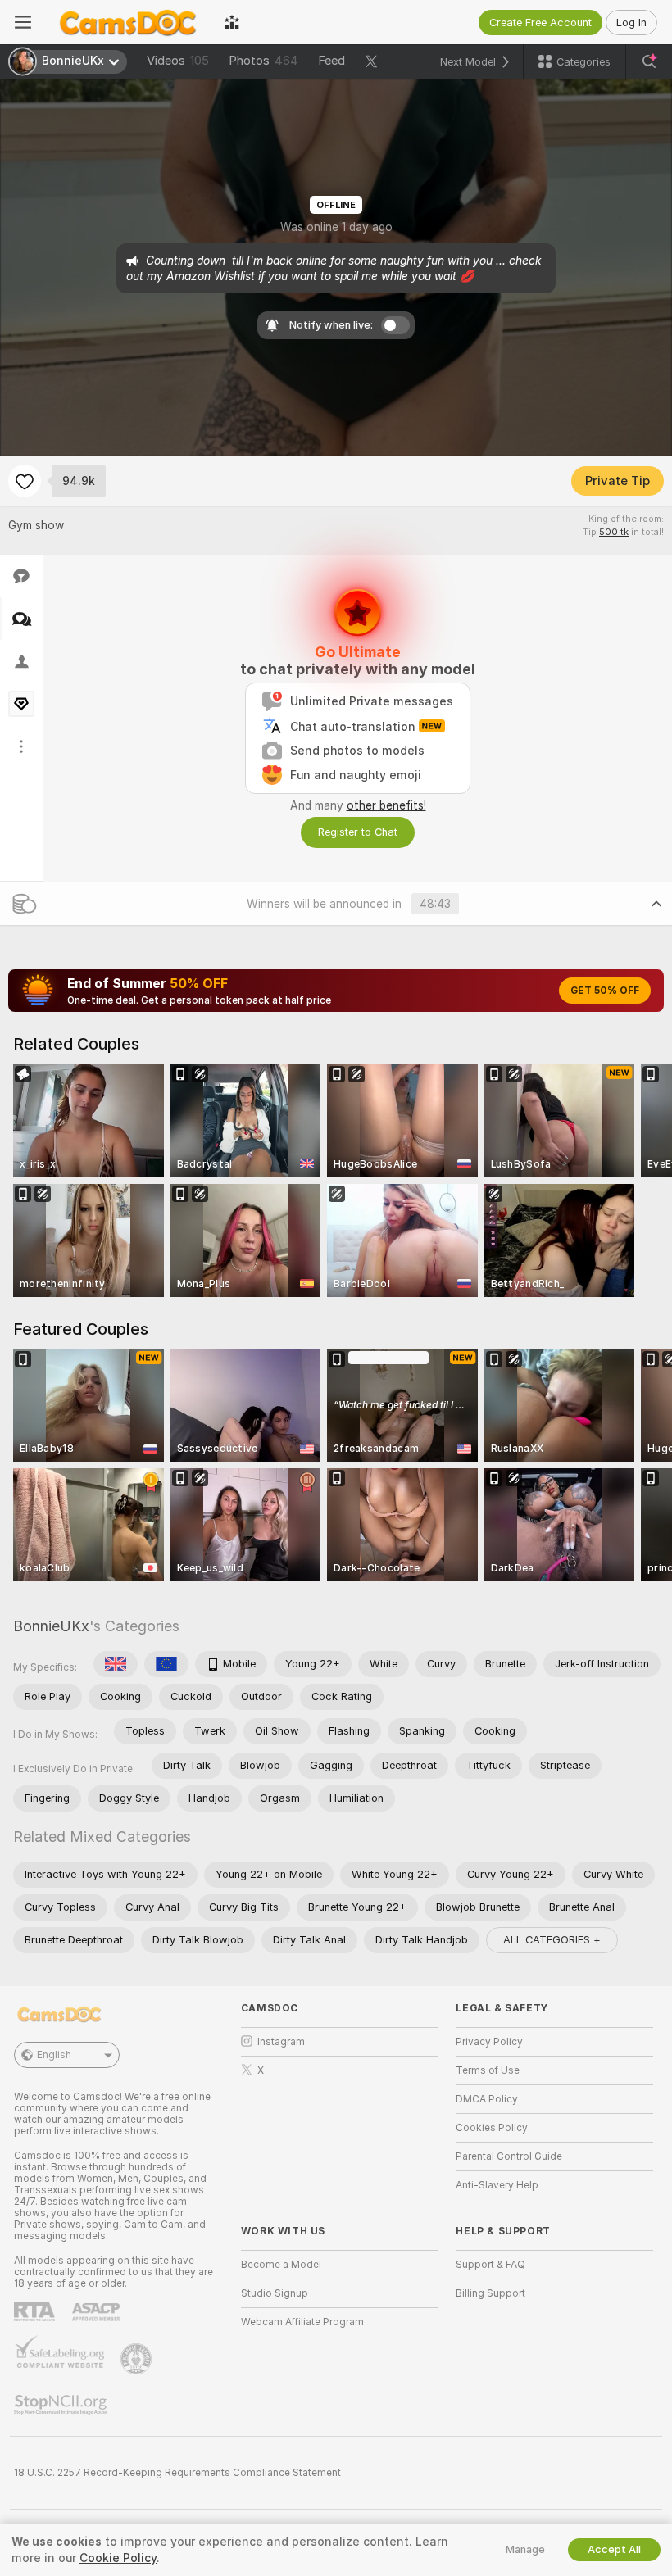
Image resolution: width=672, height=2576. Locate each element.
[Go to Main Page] (128, 22)
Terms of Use (488, 2070)
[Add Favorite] (25, 481)
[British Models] (116, 1664)
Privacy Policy (489, 2042)
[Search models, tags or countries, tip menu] (649, 61)
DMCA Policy (487, 2099)
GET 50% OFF (605, 991)
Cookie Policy (118, 2558)
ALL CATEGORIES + (552, 1940)
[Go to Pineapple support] (138, 2359)
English (54, 2055)
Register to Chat (358, 832)
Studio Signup (275, 2293)
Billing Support (490, 2293)
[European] (166, 1664)
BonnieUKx (51, 1626)
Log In (631, 23)
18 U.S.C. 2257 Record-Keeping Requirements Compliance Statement (177, 2473)
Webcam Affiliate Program (302, 2322)
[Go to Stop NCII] (62, 2405)
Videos (178, 61)
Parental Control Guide (509, 2156)
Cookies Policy (492, 2128)
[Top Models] (232, 22)
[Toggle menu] (23, 22)
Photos (263, 61)
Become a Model (281, 2265)
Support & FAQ (490, 2265)
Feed (331, 61)
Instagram (281, 2042)
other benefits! (386, 805)
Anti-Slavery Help (497, 2185)
